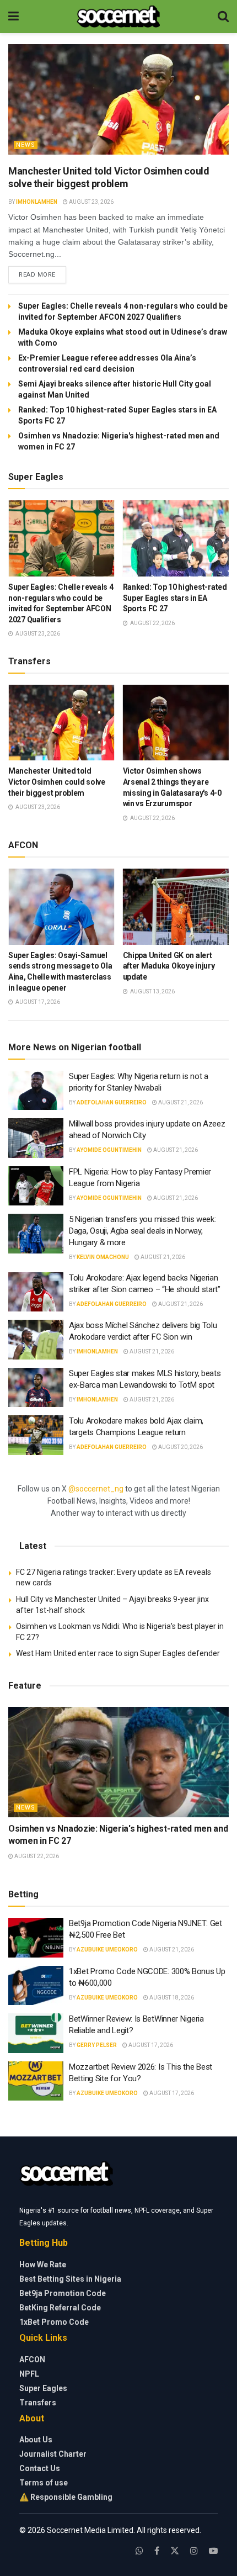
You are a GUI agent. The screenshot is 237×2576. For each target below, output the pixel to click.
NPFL (29, 2374)
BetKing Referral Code (60, 2308)
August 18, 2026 (171, 1998)
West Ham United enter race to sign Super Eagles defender (118, 1653)
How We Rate (43, 2265)
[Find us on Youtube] (213, 2551)
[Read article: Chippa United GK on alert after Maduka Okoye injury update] (176, 907)
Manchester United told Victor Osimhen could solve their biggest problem (57, 782)
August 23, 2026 (91, 202)
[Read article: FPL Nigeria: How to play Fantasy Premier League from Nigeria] (36, 1186)
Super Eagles (43, 2388)
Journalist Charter (53, 2454)
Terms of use (44, 2483)
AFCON (32, 2360)
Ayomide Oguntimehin (109, 1150)
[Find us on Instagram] (194, 2551)
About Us (36, 2440)
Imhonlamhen (37, 202)
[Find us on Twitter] (175, 2551)
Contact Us (40, 2468)
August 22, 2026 (36, 1856)
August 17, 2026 (150, 2045)
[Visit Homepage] (118, 17)
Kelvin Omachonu (103, 1257)
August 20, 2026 (180, 1447)
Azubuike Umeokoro (107, 1950)
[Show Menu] (14, 17)
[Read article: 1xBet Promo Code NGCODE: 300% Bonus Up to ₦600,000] (36, 1986)
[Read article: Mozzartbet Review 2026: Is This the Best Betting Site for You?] (36, 2081)
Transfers (38, 2403)
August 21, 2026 (180, 1102)
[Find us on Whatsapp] (139, 2551)
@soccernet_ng (96, 1489)
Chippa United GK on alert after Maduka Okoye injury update (169, 966)
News (26, 145)
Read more (42, 274)
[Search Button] (223, 17)
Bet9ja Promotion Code (63, 2293)
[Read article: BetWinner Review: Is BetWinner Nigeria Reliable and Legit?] (36, 2033)
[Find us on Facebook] (157, 2551)
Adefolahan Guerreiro (112, 1102)
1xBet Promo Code (54, 2322)
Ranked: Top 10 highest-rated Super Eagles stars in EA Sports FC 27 (175, 598)
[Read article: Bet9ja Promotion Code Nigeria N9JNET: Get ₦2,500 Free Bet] (36, 1938)
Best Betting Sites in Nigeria (70, 2279)
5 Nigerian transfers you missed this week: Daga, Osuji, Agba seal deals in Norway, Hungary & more (142, 1231)
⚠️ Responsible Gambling (66, 2497)
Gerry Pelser (97, 2045)
